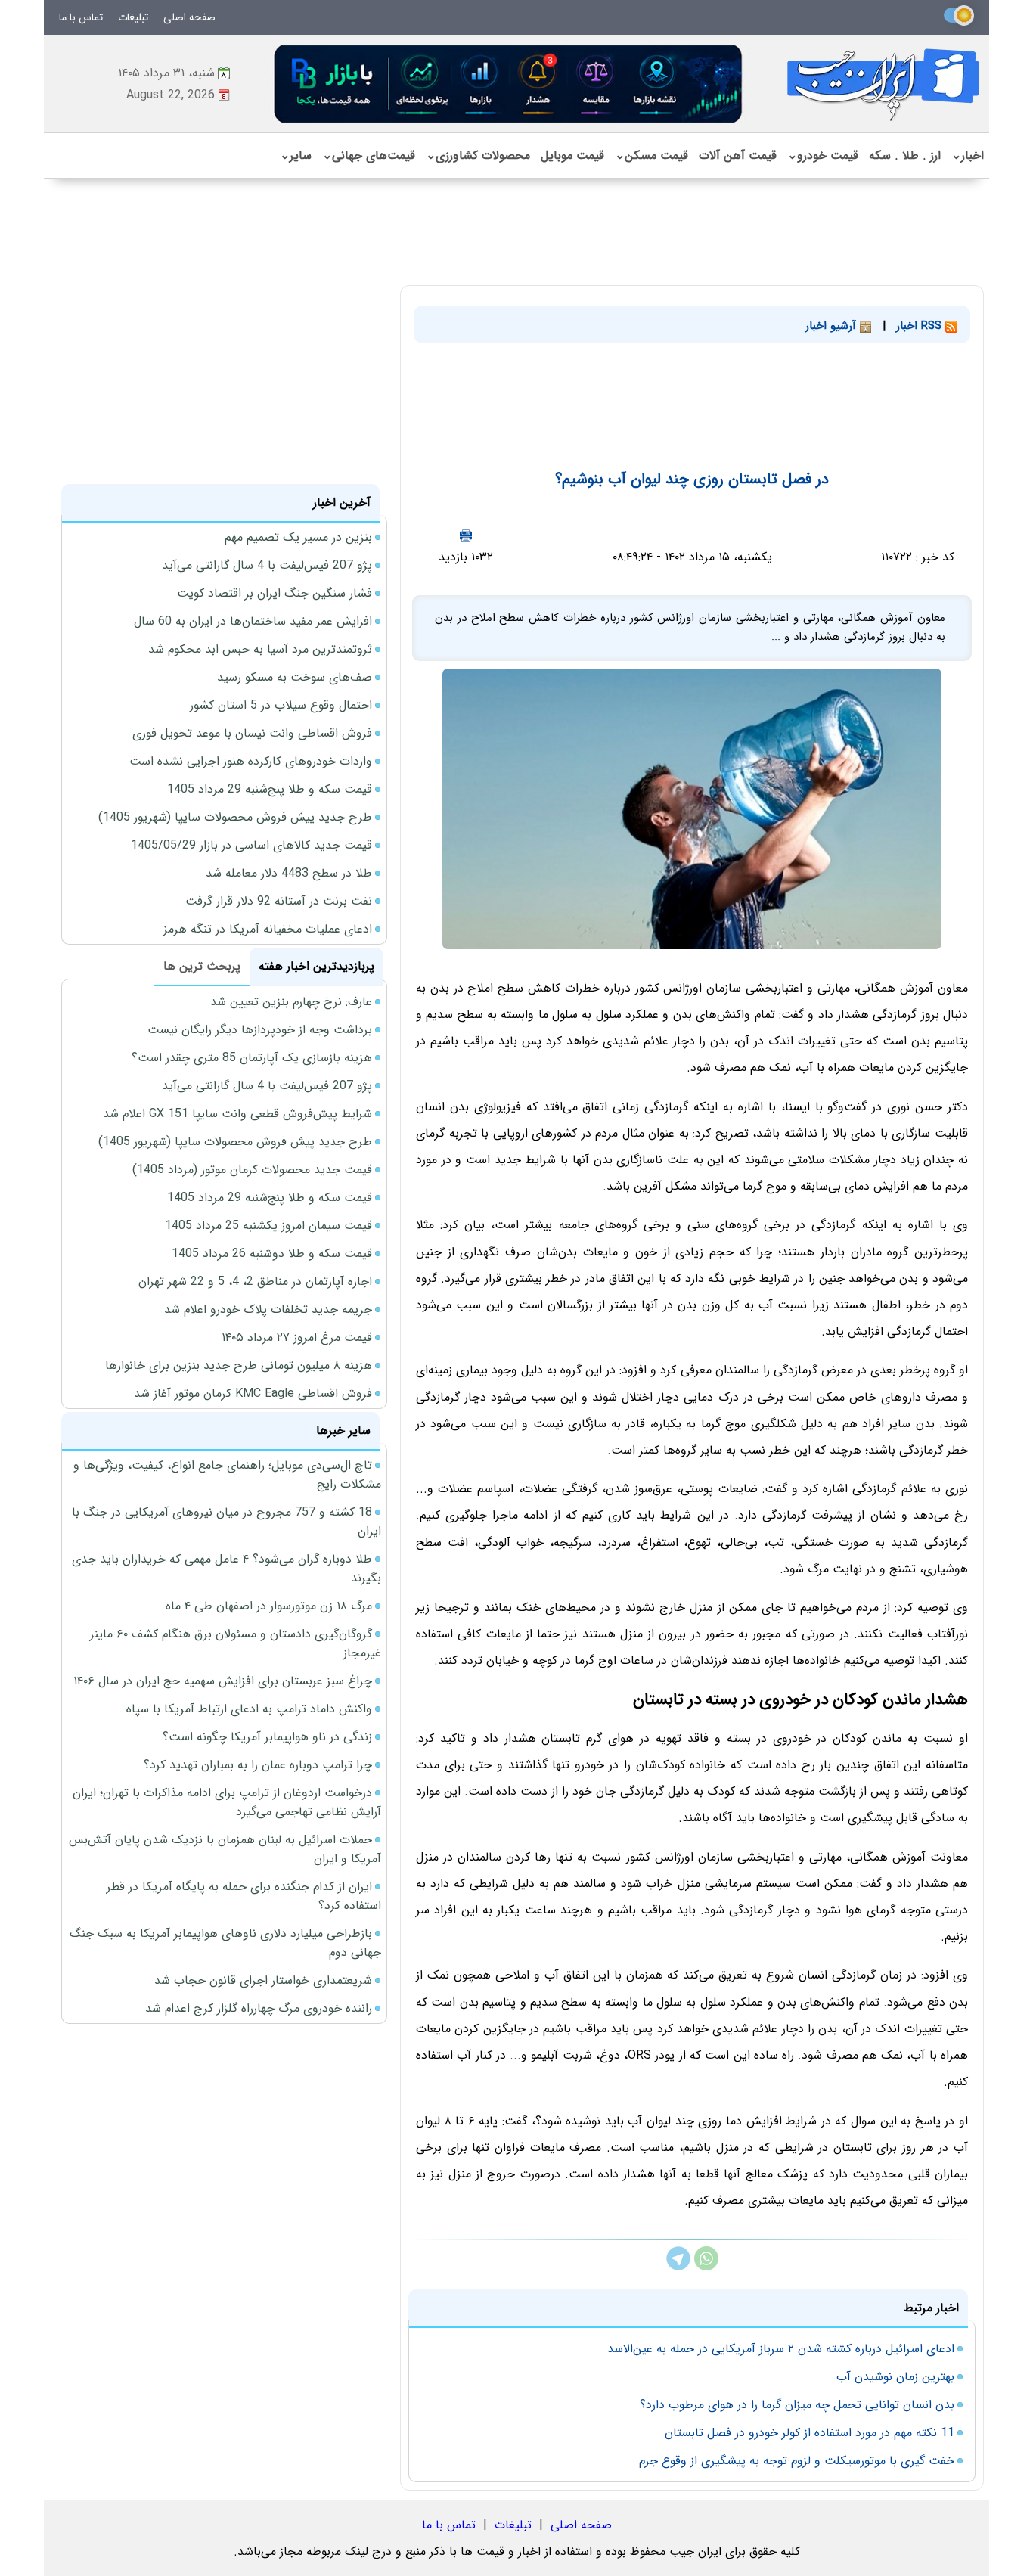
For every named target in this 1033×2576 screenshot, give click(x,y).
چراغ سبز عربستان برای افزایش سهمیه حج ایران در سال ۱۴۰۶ (223, 1681)
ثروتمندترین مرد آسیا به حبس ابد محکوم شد (260, 649)
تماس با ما (81, 17)
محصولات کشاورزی (478, 155)
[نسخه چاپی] (466, 535)
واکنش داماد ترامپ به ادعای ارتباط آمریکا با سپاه (249, 1709)
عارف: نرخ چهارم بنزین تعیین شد (291, 1002)
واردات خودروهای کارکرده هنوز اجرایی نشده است (251, 761)
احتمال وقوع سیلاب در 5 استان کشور (281, 705)
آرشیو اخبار (833, 326)
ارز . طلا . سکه (905, 155)
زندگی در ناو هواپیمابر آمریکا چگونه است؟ (267, 1737)
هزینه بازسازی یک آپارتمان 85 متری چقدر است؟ (252, 1058)
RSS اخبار (921, 326)
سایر (296, 155)
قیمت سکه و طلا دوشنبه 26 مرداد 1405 (272, 1254)
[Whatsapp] (706, 2267)
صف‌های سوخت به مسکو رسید (295, 677)
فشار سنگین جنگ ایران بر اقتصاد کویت (275, 593)
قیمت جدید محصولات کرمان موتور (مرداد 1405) (252, 1170)
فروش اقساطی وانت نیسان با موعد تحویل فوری (252, 733)
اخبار (968, 155)
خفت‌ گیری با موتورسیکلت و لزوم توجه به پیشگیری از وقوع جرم (797, 2461)
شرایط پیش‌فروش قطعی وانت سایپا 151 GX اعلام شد (237, 1114)
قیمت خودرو (823, 155)
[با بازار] (509, 84)
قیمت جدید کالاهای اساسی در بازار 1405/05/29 (251, 845)
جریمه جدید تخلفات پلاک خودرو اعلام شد (268, 1310)
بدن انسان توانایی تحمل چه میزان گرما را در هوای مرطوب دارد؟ (797, 2405)
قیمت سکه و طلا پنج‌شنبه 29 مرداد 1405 (270, 789)
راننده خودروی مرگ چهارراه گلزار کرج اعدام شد (259, 2008)
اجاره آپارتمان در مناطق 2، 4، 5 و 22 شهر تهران (255, 1282)
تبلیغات (133, 17)
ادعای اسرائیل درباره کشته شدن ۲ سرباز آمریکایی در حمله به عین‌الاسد (781, 2349)
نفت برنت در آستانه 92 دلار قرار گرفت (279, 901)
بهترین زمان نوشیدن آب (895, 2377)
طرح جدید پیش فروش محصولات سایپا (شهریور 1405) (235, 817)
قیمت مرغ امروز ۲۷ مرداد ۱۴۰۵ (297, 1338)
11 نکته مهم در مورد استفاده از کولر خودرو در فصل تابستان (810, 2433)
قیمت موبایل (572, 155)
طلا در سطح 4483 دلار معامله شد (289, 873)
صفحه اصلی (189, 17)
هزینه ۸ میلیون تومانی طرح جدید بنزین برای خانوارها (239, 1366)
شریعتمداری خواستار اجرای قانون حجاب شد (263, 1980)
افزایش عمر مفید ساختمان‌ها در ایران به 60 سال (253, 621)
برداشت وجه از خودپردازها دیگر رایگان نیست (260, 1030)
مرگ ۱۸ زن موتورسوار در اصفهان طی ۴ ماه (269, 1606)
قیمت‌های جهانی (369, 155)
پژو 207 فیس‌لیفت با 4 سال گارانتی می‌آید (267, 565)
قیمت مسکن (651, 155)
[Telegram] (678, 2267)
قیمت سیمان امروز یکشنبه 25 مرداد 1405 (268, 1226)
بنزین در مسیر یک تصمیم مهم (298, 537)
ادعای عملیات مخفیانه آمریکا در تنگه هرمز (268, 929)
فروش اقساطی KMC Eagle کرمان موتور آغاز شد (253, 1394)
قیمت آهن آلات (738, 155)
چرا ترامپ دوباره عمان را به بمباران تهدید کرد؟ (258, 1765)
